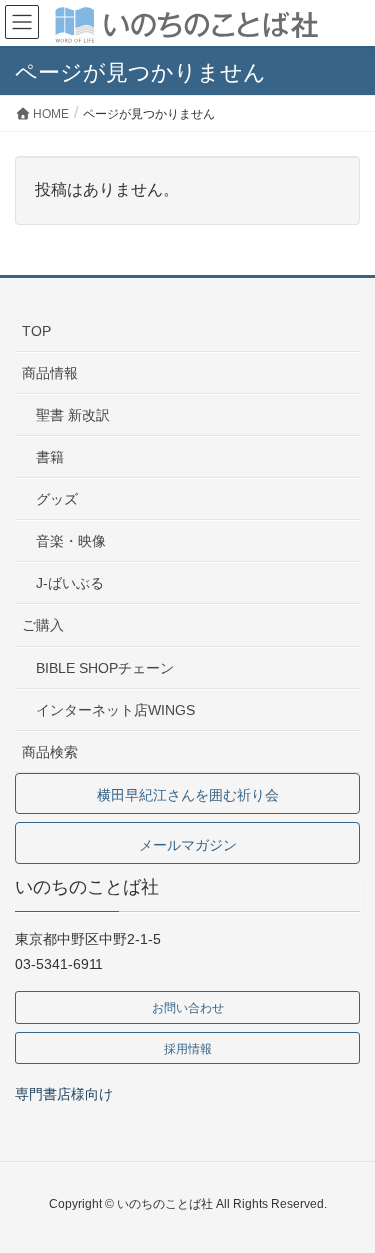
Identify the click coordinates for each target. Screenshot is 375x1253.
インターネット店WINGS (115, 710)
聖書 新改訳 (73, 415)
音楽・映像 (71, 541)
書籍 (50, 457)
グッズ (57, 499)
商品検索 (50, 752)
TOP (36, 331)
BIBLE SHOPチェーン (105, 668)
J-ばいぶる (70, 583)
